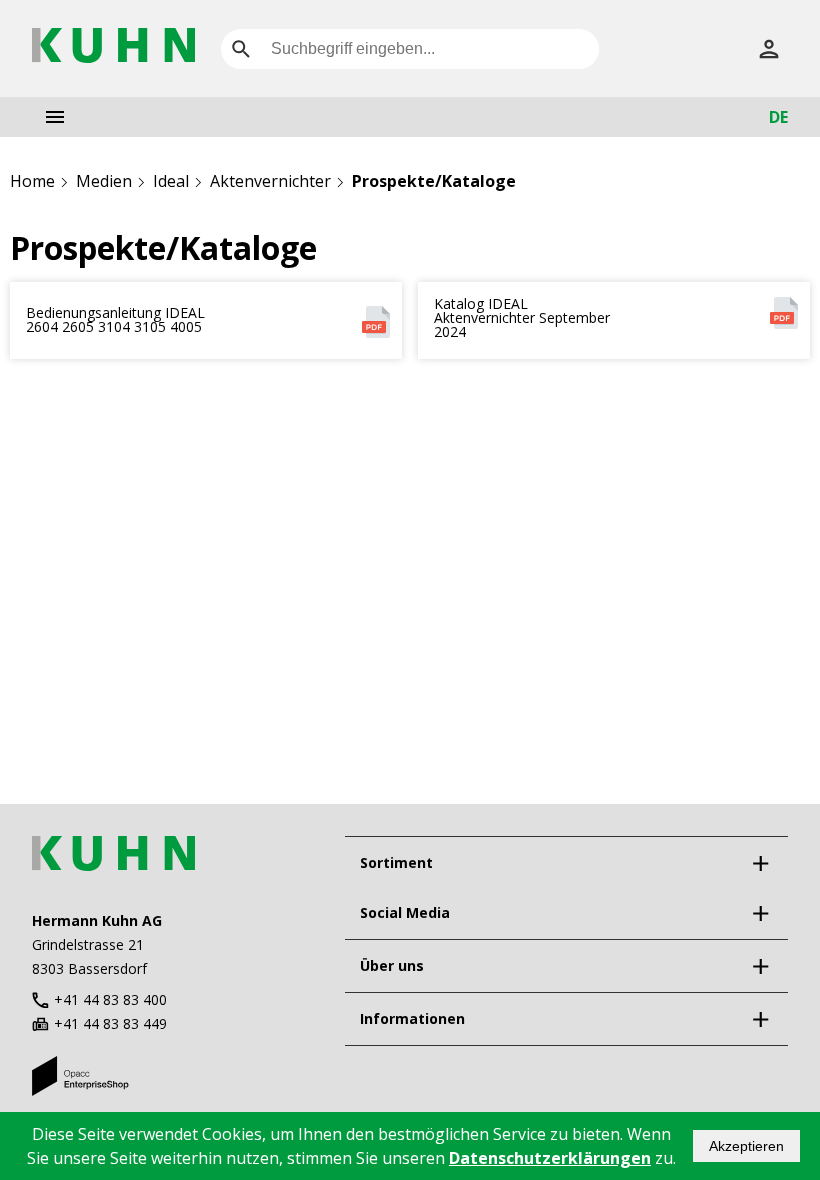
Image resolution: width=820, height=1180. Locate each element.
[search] (241, 49)
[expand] (760, 863)
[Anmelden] (769, 49)
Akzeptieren (746, 1146)
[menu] (55, 117)
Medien (104, 181)
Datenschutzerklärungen (550, 1158)
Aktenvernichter (270, 181)
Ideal (171, 181)
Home (32, 181)
